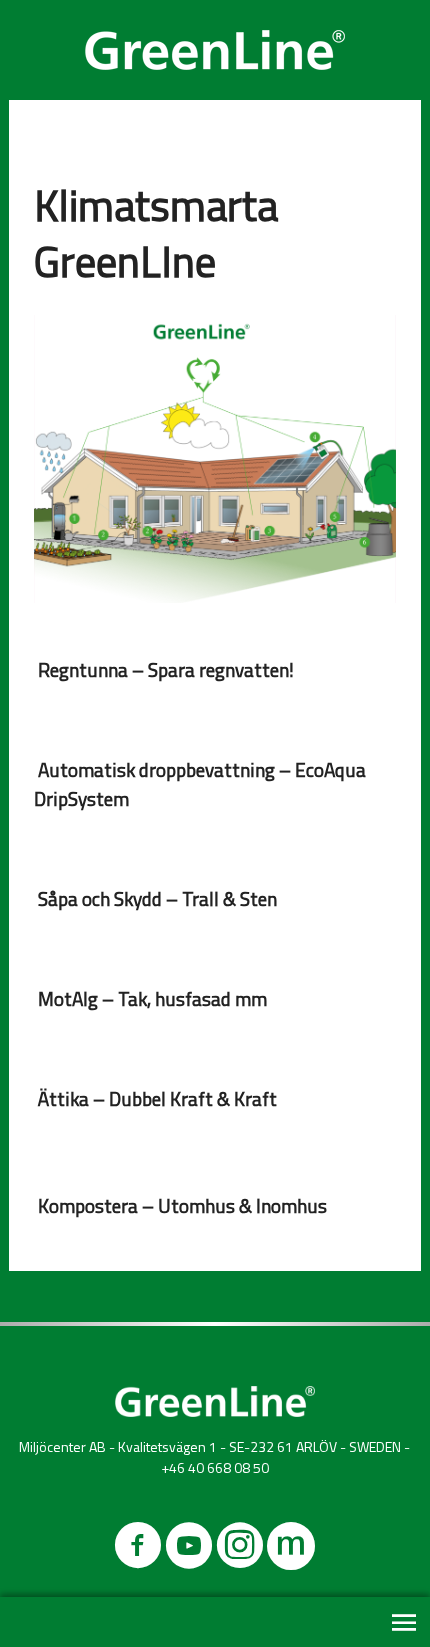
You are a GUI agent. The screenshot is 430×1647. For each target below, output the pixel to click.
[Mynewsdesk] (291, 1549)
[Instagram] (240, 1549)
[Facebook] (138, 1549)
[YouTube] (189, 1549)
